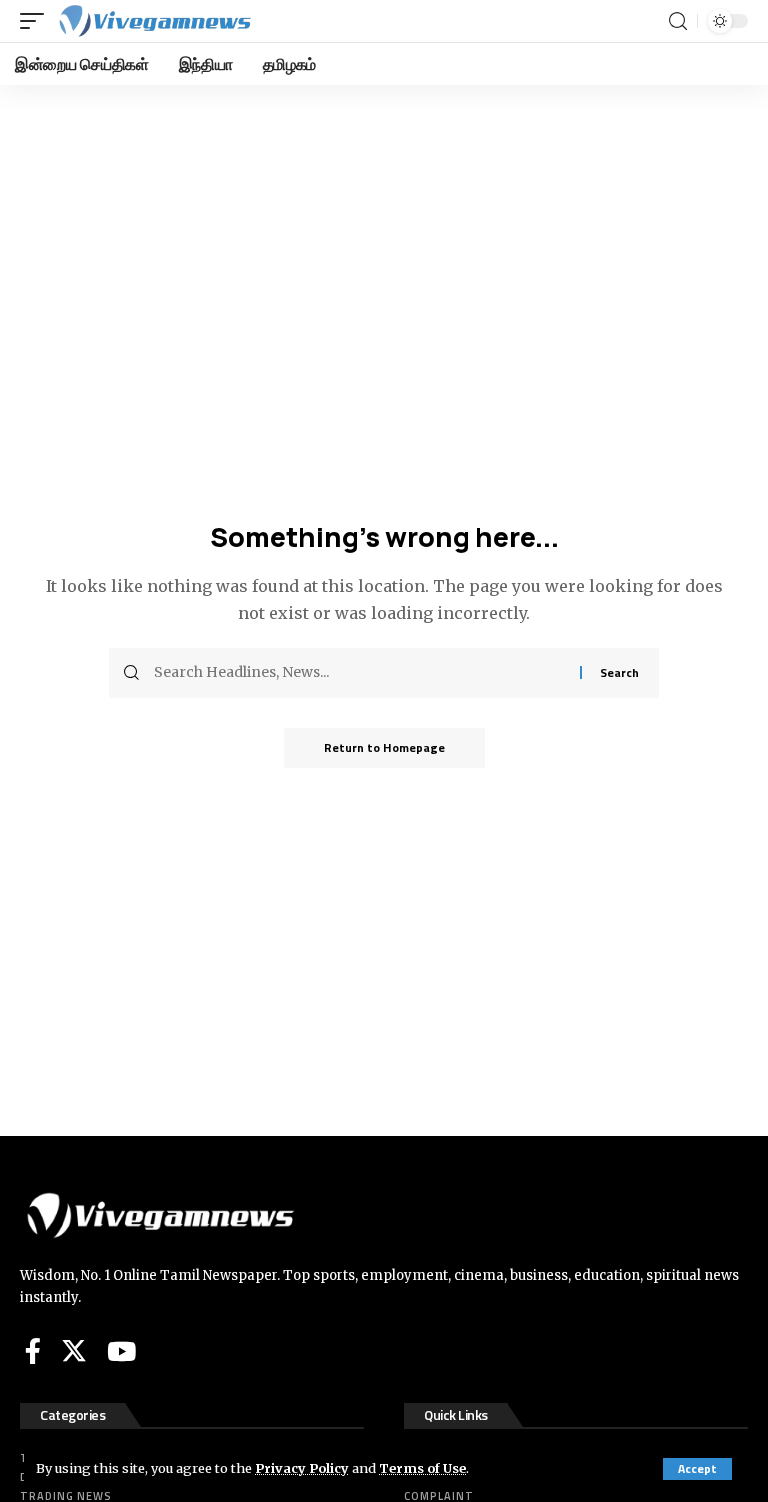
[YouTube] (121, 1351)
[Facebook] (33, 1351)
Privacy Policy (302, 1468)
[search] (678, 21)
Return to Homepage (384, 747)
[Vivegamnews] (154, 21)
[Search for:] (359, 673)
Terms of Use (422, 1468)
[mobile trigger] (37, 21)
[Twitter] (74, 1351)
